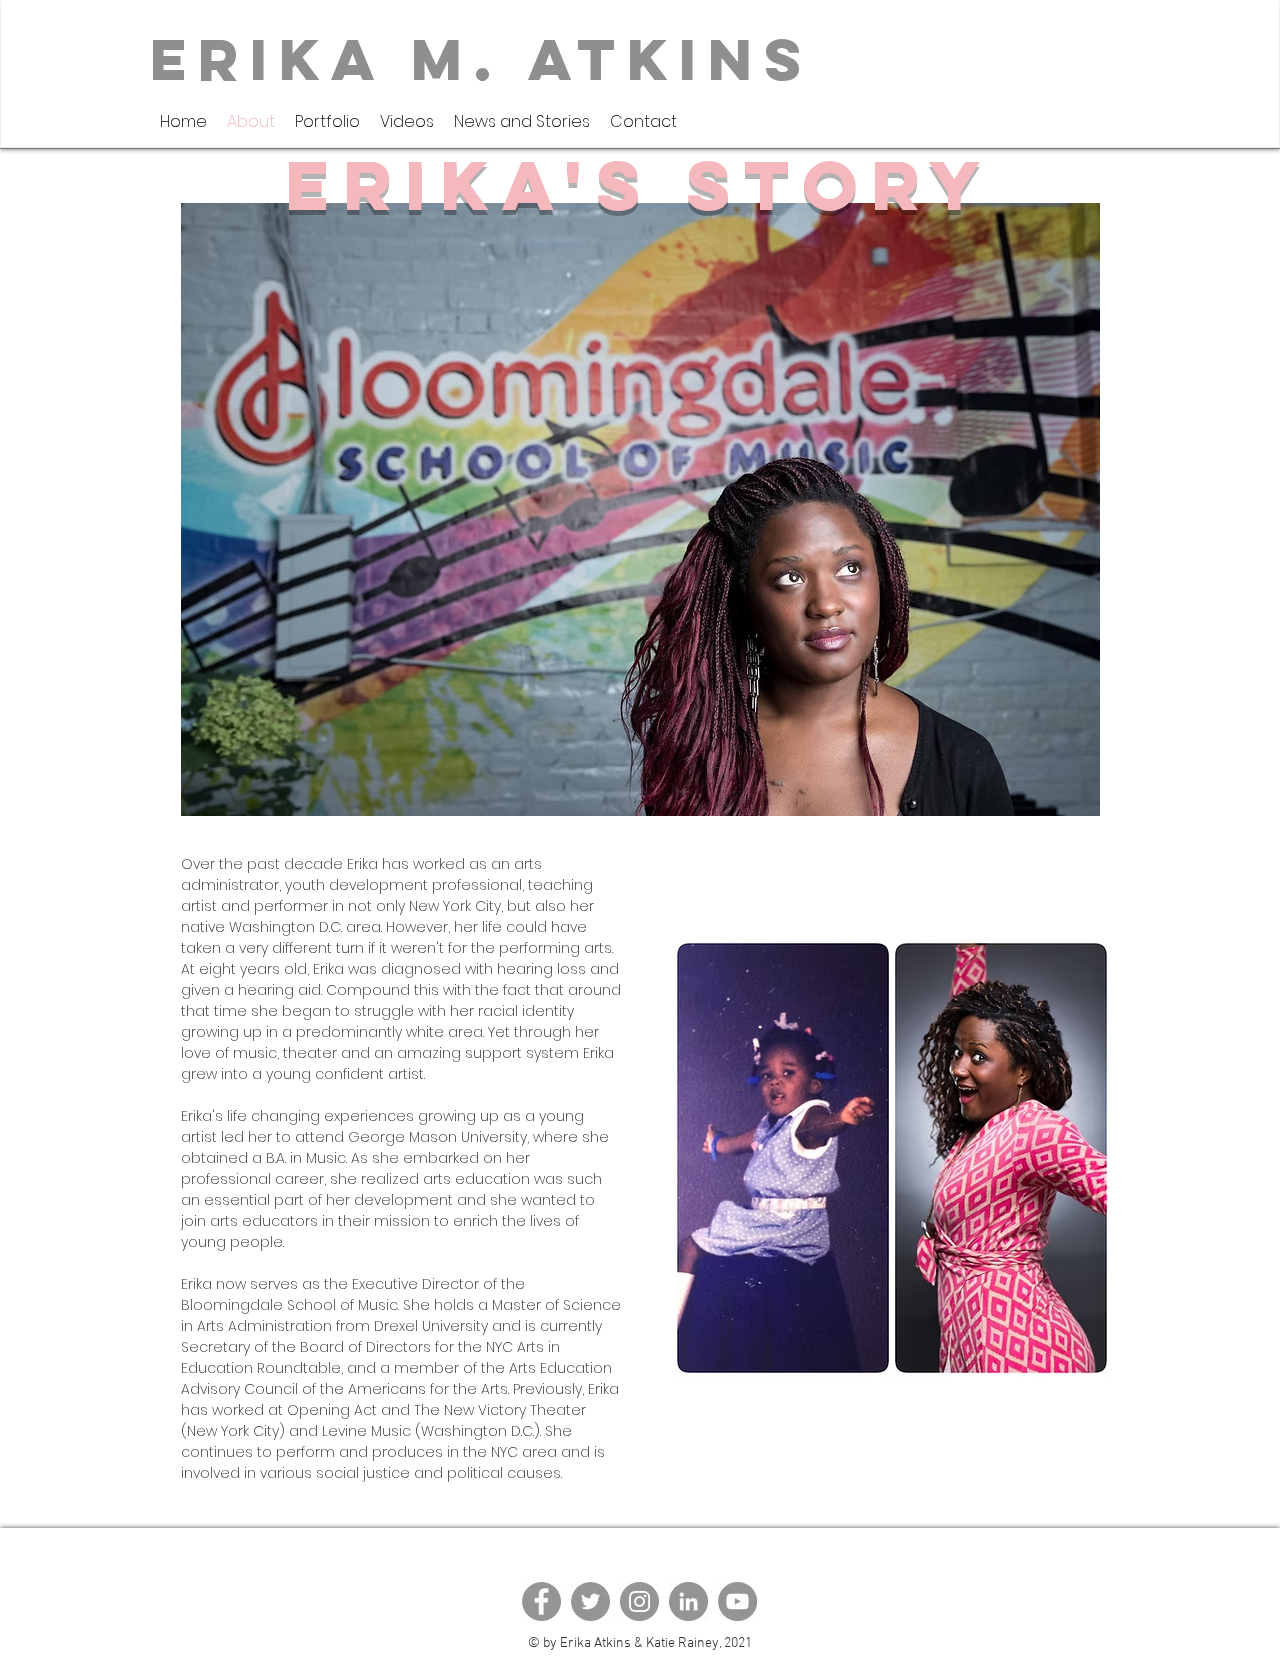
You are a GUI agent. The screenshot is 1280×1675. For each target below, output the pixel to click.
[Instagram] (639, 1601)
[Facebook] (541, 1601)
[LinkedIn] (688, 1601)
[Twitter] (590, 1601)
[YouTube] (737, 1601)
